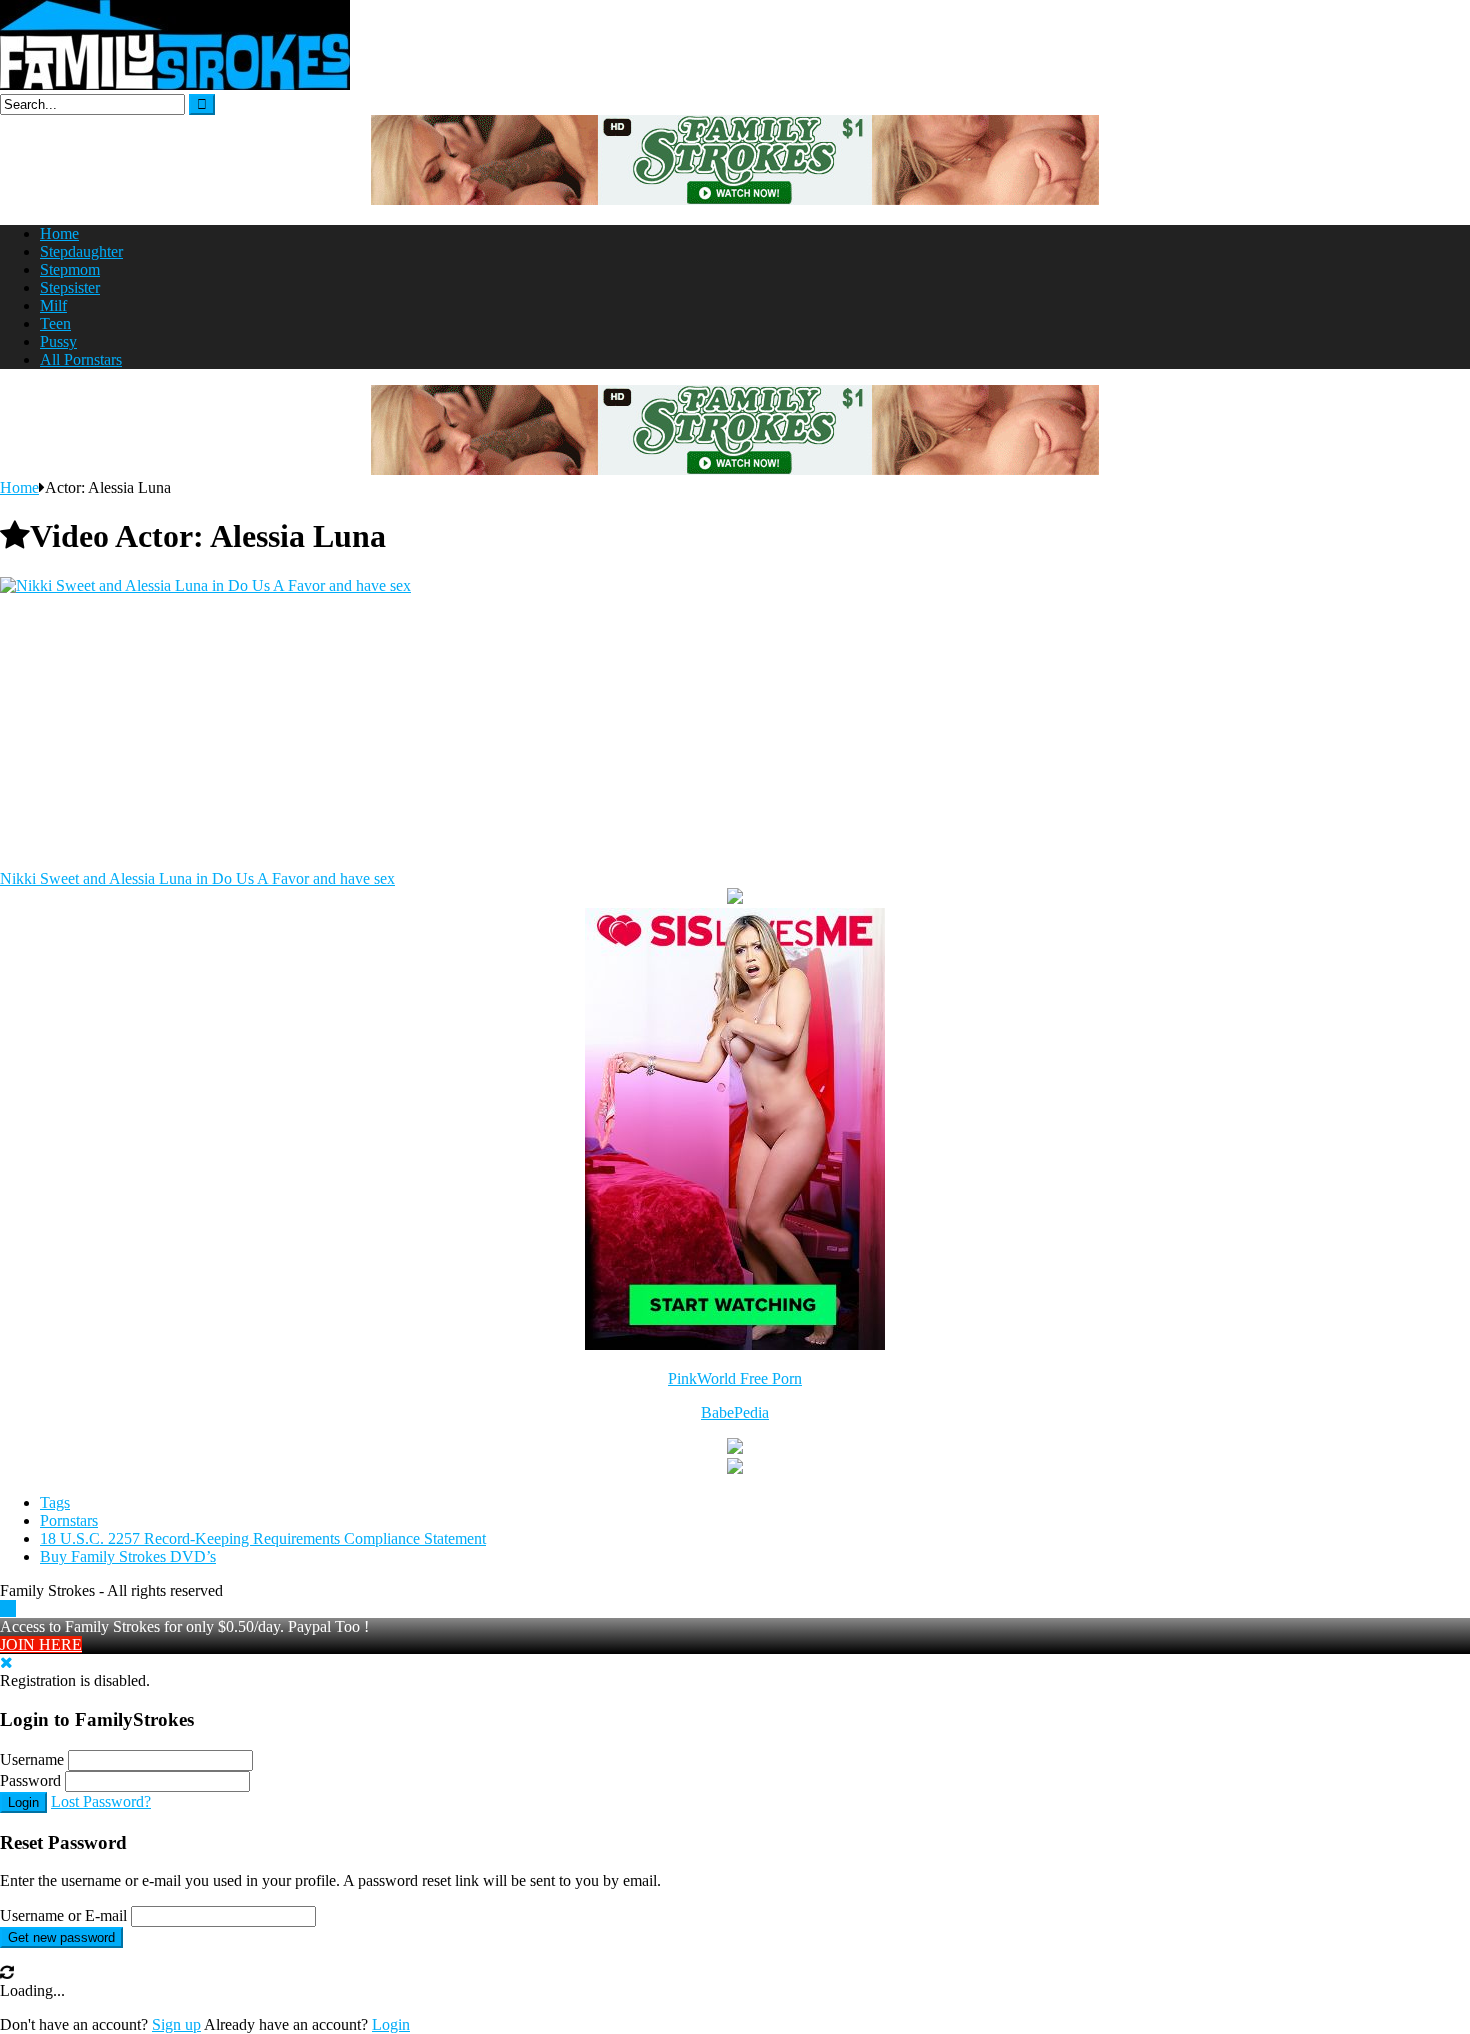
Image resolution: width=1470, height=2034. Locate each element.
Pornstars (69, 1520)
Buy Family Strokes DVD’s (128, 1556)
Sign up (176, 2024)
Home (59, 233)
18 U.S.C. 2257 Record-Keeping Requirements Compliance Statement (263, 1538)
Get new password (61, 1937)
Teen (55, 323)
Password (30, 1780)
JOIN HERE (41, 1644)
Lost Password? (101, 1801)
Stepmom (70, 269)
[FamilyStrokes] (175, 84)
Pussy (58, 341)
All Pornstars (81, 359)
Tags (55, 1502)
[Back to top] (8, 1608)
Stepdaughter (81, 251)
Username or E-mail (63, 1915)
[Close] (6, 1662)
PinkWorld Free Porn (735, 1378)
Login (23, 1802)
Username (32, 1759)
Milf (53, 305)
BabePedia (735, 1412)
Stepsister (70, 287)
